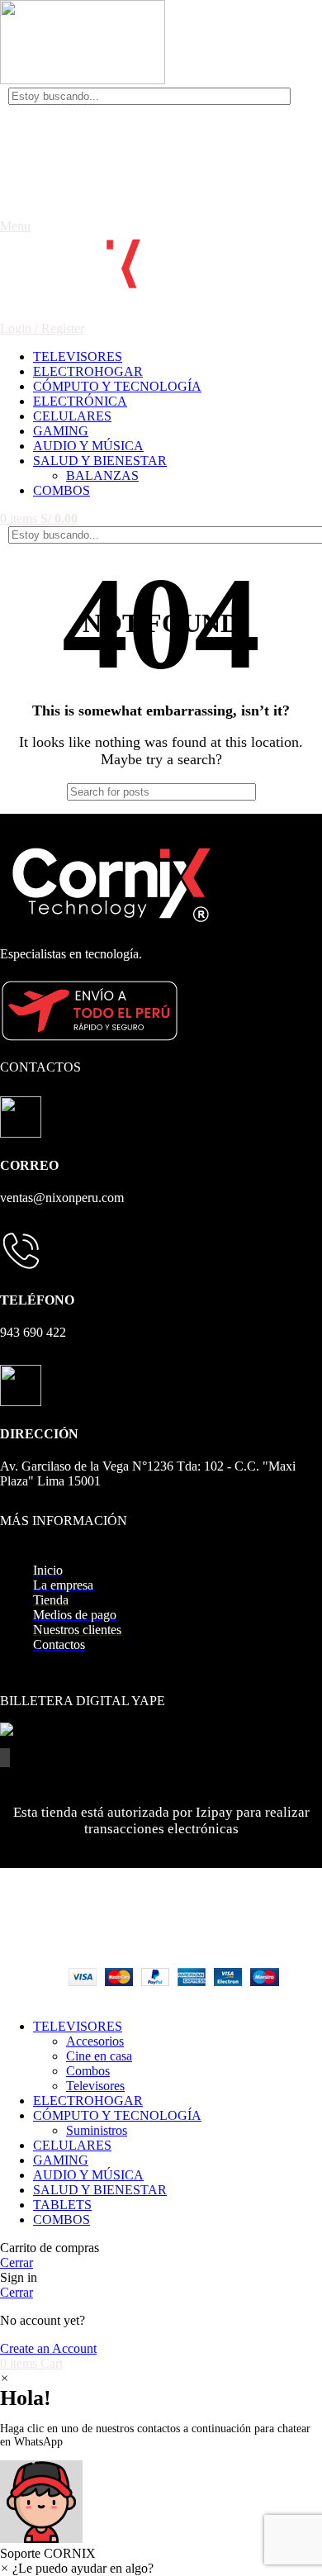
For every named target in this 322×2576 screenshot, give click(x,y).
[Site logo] (83, 80)
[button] (161, 2511)
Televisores (95, 2086)
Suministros (97, 2130)
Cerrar (17, 2262)
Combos (88, 2071)
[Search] (295, 96)
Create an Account (48, 2348)
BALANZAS (102, 475)
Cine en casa (99, 2056)
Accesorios (95, 2041)
